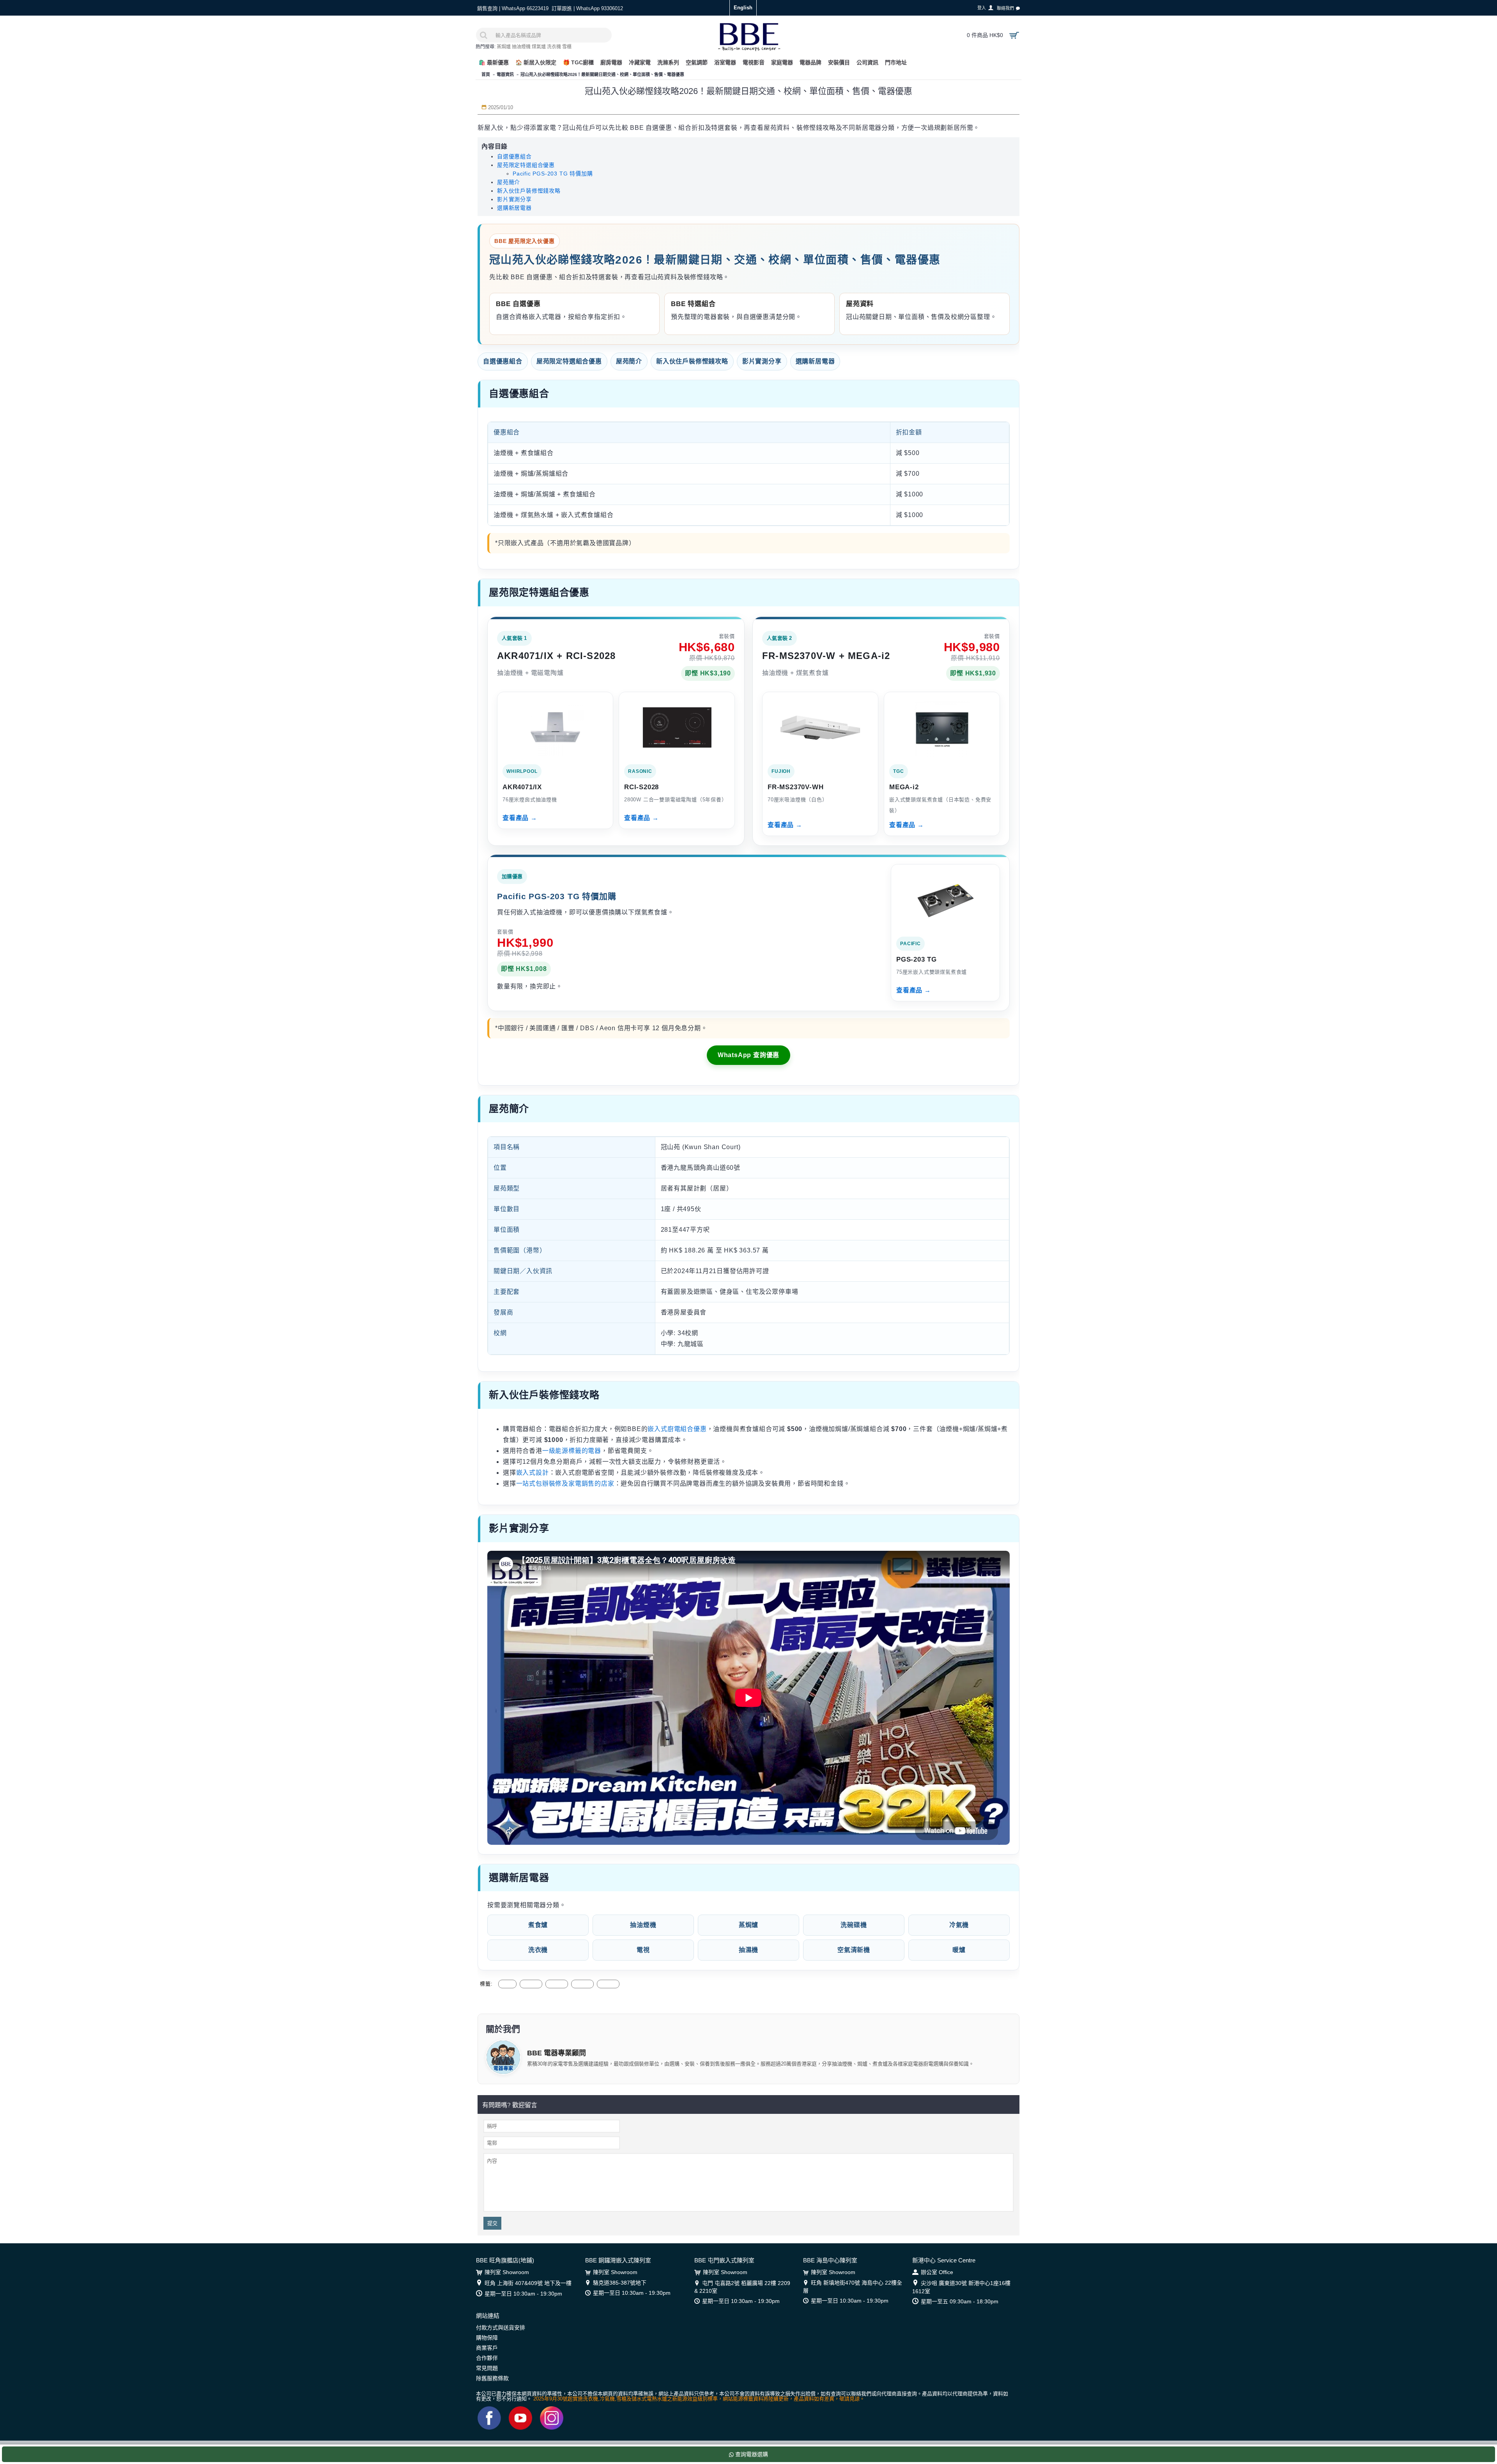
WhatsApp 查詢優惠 (748, 1055)
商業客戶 (487, 2348)
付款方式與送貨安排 (501, 2328)
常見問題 (487, 2368)
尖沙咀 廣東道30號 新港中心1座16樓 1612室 (961, 2287)
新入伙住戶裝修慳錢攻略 (529, 191)
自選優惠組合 (514, 156)
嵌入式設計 (533, 1473)
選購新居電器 (514, 208)
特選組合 (582, 1984)
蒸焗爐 (504, 47)
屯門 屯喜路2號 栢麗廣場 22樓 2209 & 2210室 (742, 2287)
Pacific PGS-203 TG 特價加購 (553, 174)
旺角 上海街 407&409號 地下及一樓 (528, 2283)
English (743, 8)
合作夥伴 (487, 2358)
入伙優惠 (531, 1984)
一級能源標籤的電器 (572, 1451)
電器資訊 (505, 74)
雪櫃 (567, 47)
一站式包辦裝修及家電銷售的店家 (565, 1484)
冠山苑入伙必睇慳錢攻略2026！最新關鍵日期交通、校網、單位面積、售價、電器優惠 (602, 74)
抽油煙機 (521, 47)
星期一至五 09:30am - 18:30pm (960, 2301)
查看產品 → (520, 818)
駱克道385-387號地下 (620, 2283)
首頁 (486, 74)
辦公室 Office (937, 2272)
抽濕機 (748, 1950)
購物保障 (487, 2338)
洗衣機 (554, 47)
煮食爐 (538, 1925)
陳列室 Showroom (507, 2272)
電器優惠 (557, 1984)
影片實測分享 (514, 199)
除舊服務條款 (492, 2378)
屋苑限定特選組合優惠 (526, 165)
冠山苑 (507, 1984)
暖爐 (959, 1950)
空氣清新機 (854, 1950)
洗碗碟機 (854, 1925)
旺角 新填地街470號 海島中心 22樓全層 (853, 2287)
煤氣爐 (539, 47)
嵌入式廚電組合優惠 (677, 1429)
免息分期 (608, 1984)
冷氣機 (959, 1925)
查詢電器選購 (751, 2454)
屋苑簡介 (509, 182)
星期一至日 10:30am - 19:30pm (523, 2294)
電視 (643, 1950)
